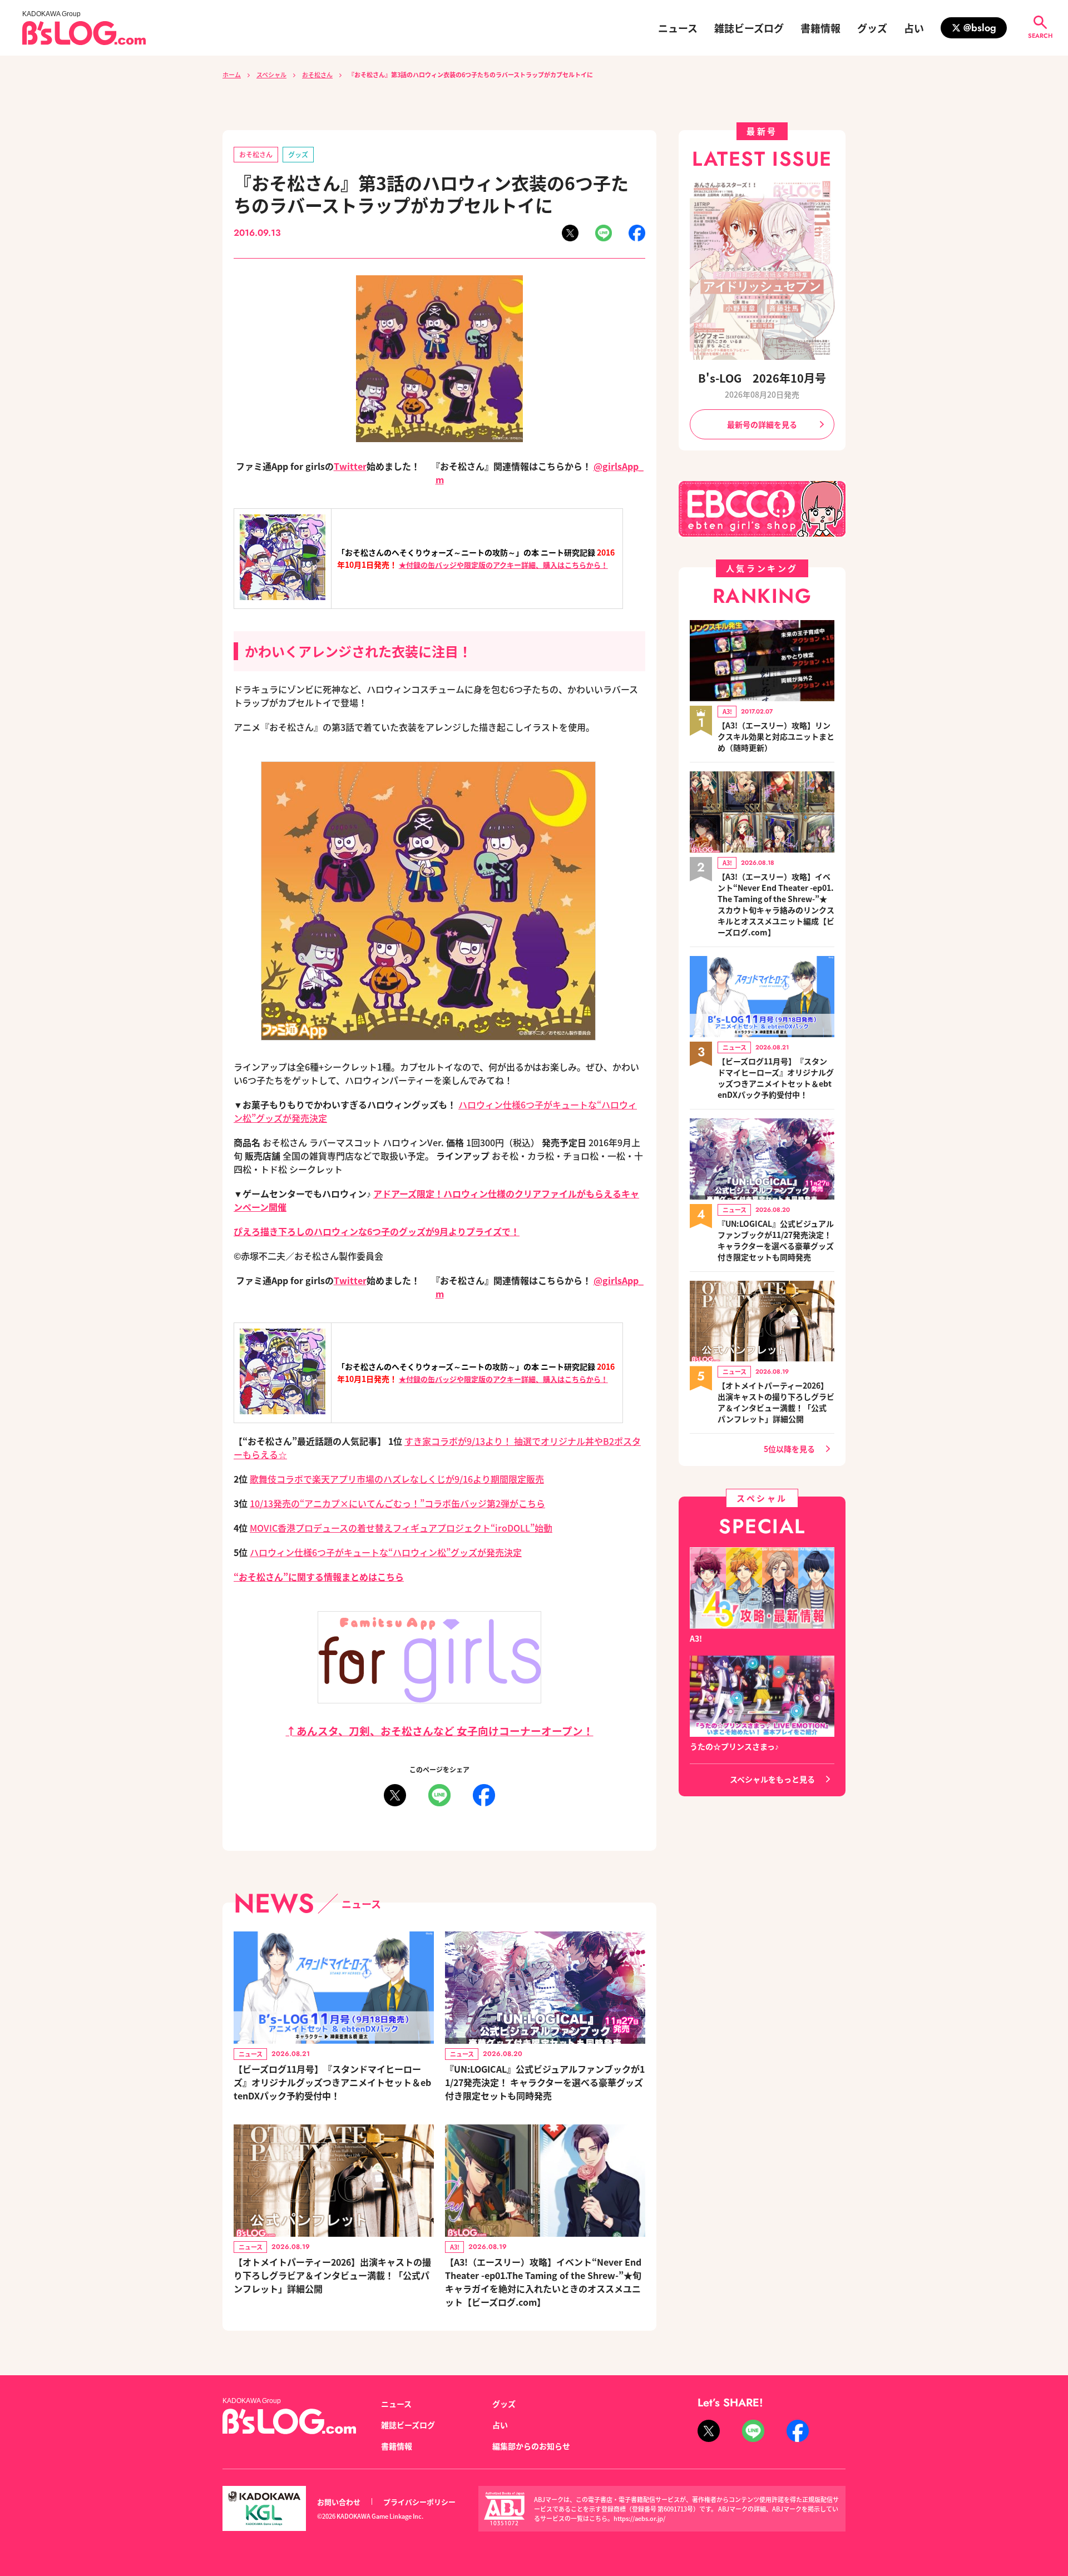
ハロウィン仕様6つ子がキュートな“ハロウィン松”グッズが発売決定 (386, 1552)
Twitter (350, 466)
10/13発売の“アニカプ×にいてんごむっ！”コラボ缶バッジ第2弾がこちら (397, 1503)
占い (914, 28)
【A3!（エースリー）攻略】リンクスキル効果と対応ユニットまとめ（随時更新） (776, 736)
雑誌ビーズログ (749, 28)
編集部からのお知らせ (531, 2446)
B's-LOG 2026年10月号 (762, 378)
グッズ (872, 28)
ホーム (232, 75)
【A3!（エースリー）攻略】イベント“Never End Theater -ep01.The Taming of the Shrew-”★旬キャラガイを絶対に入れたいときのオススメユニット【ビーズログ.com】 (543, 2282)
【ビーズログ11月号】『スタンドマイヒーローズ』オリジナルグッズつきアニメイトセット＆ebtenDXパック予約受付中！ (332, 2082)
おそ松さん (317, 75)
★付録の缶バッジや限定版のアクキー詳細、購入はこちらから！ (503, 565)
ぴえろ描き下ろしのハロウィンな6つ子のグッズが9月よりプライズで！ (377, 1231)
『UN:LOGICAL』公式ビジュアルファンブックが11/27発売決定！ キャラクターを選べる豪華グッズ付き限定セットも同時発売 (545, 2082)
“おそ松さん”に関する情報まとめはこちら (319, 1577)
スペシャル (271, 75)
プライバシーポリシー (419, 2502)
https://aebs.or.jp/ (639, 2518)
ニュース (678, 28)
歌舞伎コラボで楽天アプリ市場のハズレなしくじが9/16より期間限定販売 (397, 1479)
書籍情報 (820, 28)
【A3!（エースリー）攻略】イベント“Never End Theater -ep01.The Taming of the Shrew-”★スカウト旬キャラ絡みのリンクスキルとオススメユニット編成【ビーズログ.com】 (776, 904)
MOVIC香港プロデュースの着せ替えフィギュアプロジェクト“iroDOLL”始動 (401, 1528)
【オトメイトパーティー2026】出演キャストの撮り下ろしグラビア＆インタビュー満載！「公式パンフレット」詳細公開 (332, 2275)
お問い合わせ (339, 2502)
